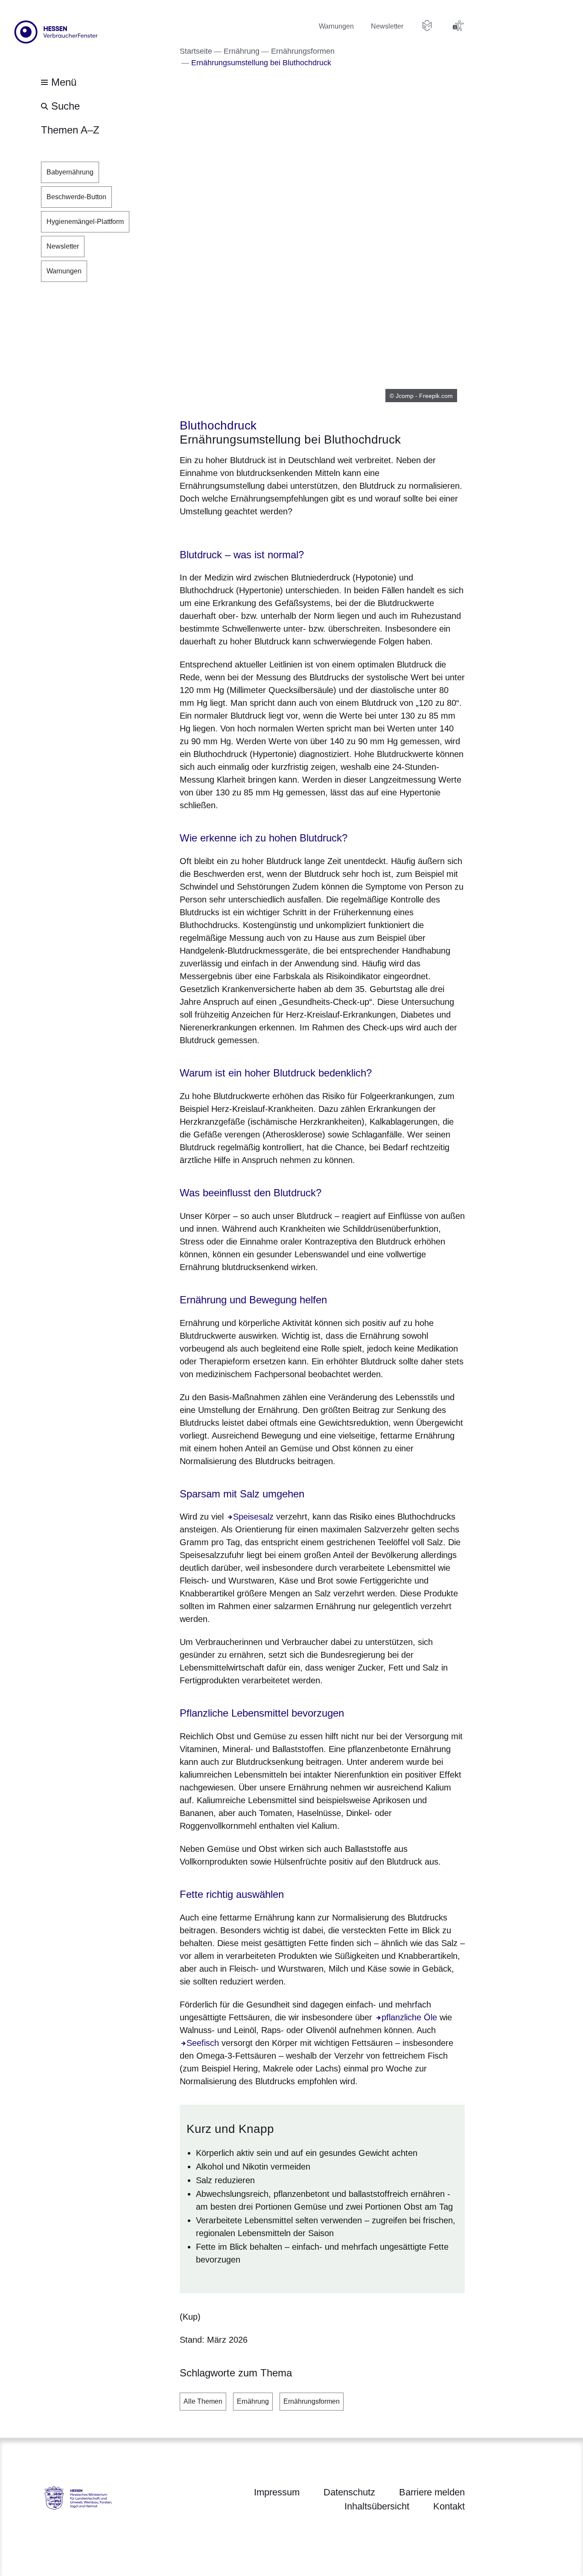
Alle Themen (203, 2401)
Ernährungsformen (312, 2401)
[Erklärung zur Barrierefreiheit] (458, 26)
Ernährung (253, 2401)
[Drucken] (253, 533)
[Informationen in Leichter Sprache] (427, 26)
